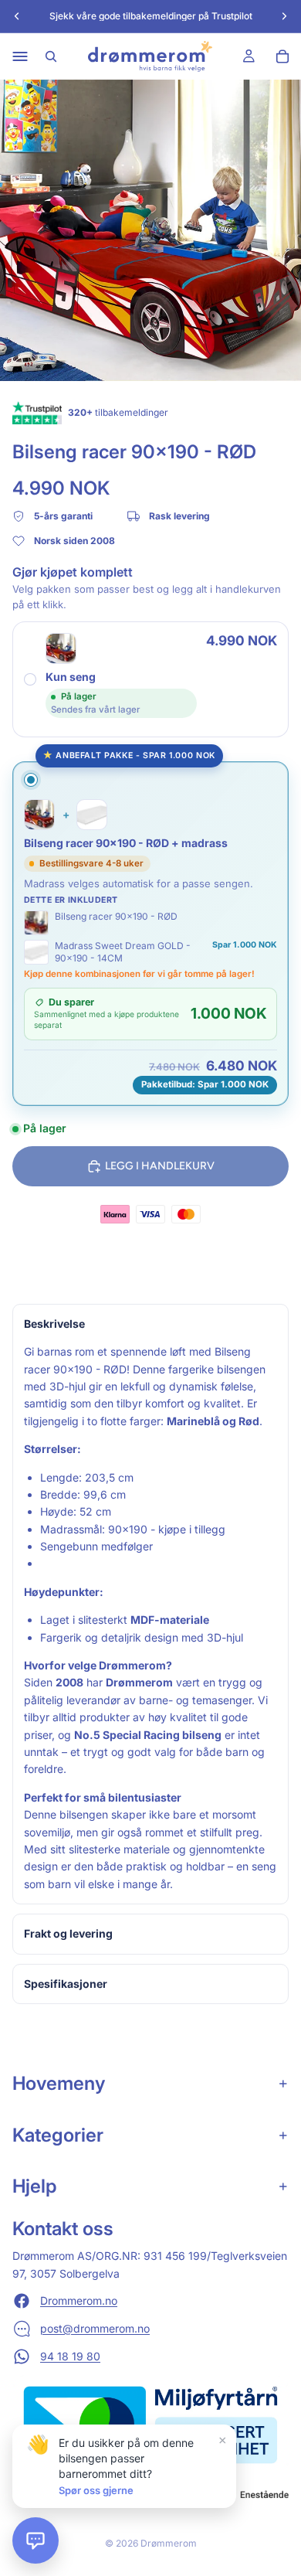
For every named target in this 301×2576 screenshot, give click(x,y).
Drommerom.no (79, 2300)
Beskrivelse (54, 1324)
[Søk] (51, 56)
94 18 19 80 (70, 2356)
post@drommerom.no (95, 2328)
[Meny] (20, 56)
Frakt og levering (68, 1933)
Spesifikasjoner (66, 1984)
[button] (36, 2540)
